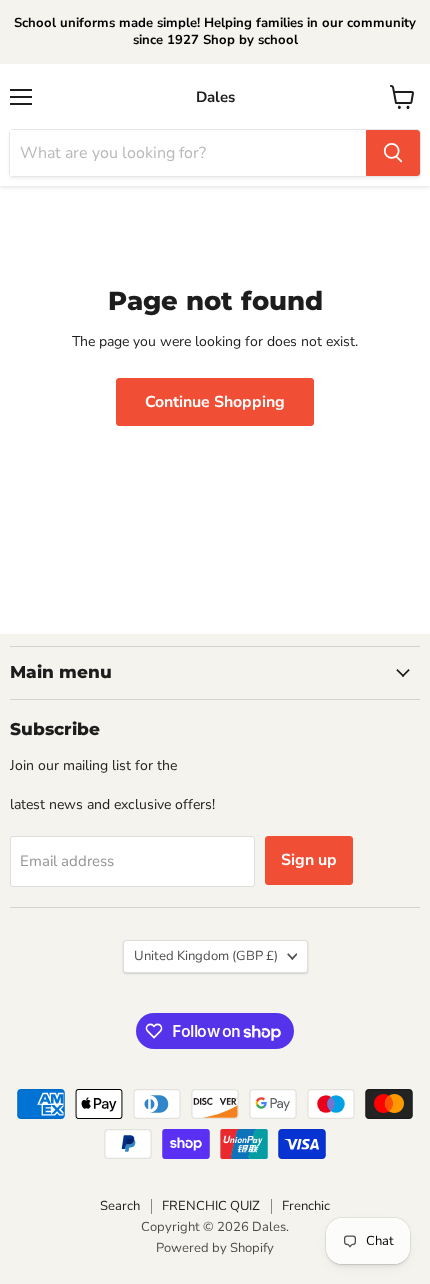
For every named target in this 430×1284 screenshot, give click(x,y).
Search (120, 1206)
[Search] (393, 153)
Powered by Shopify (215, 1248)
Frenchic (306, 1206)
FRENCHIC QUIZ (211, 1206)
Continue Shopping (215, 402)
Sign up (309, 860)
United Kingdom (206, 956)
